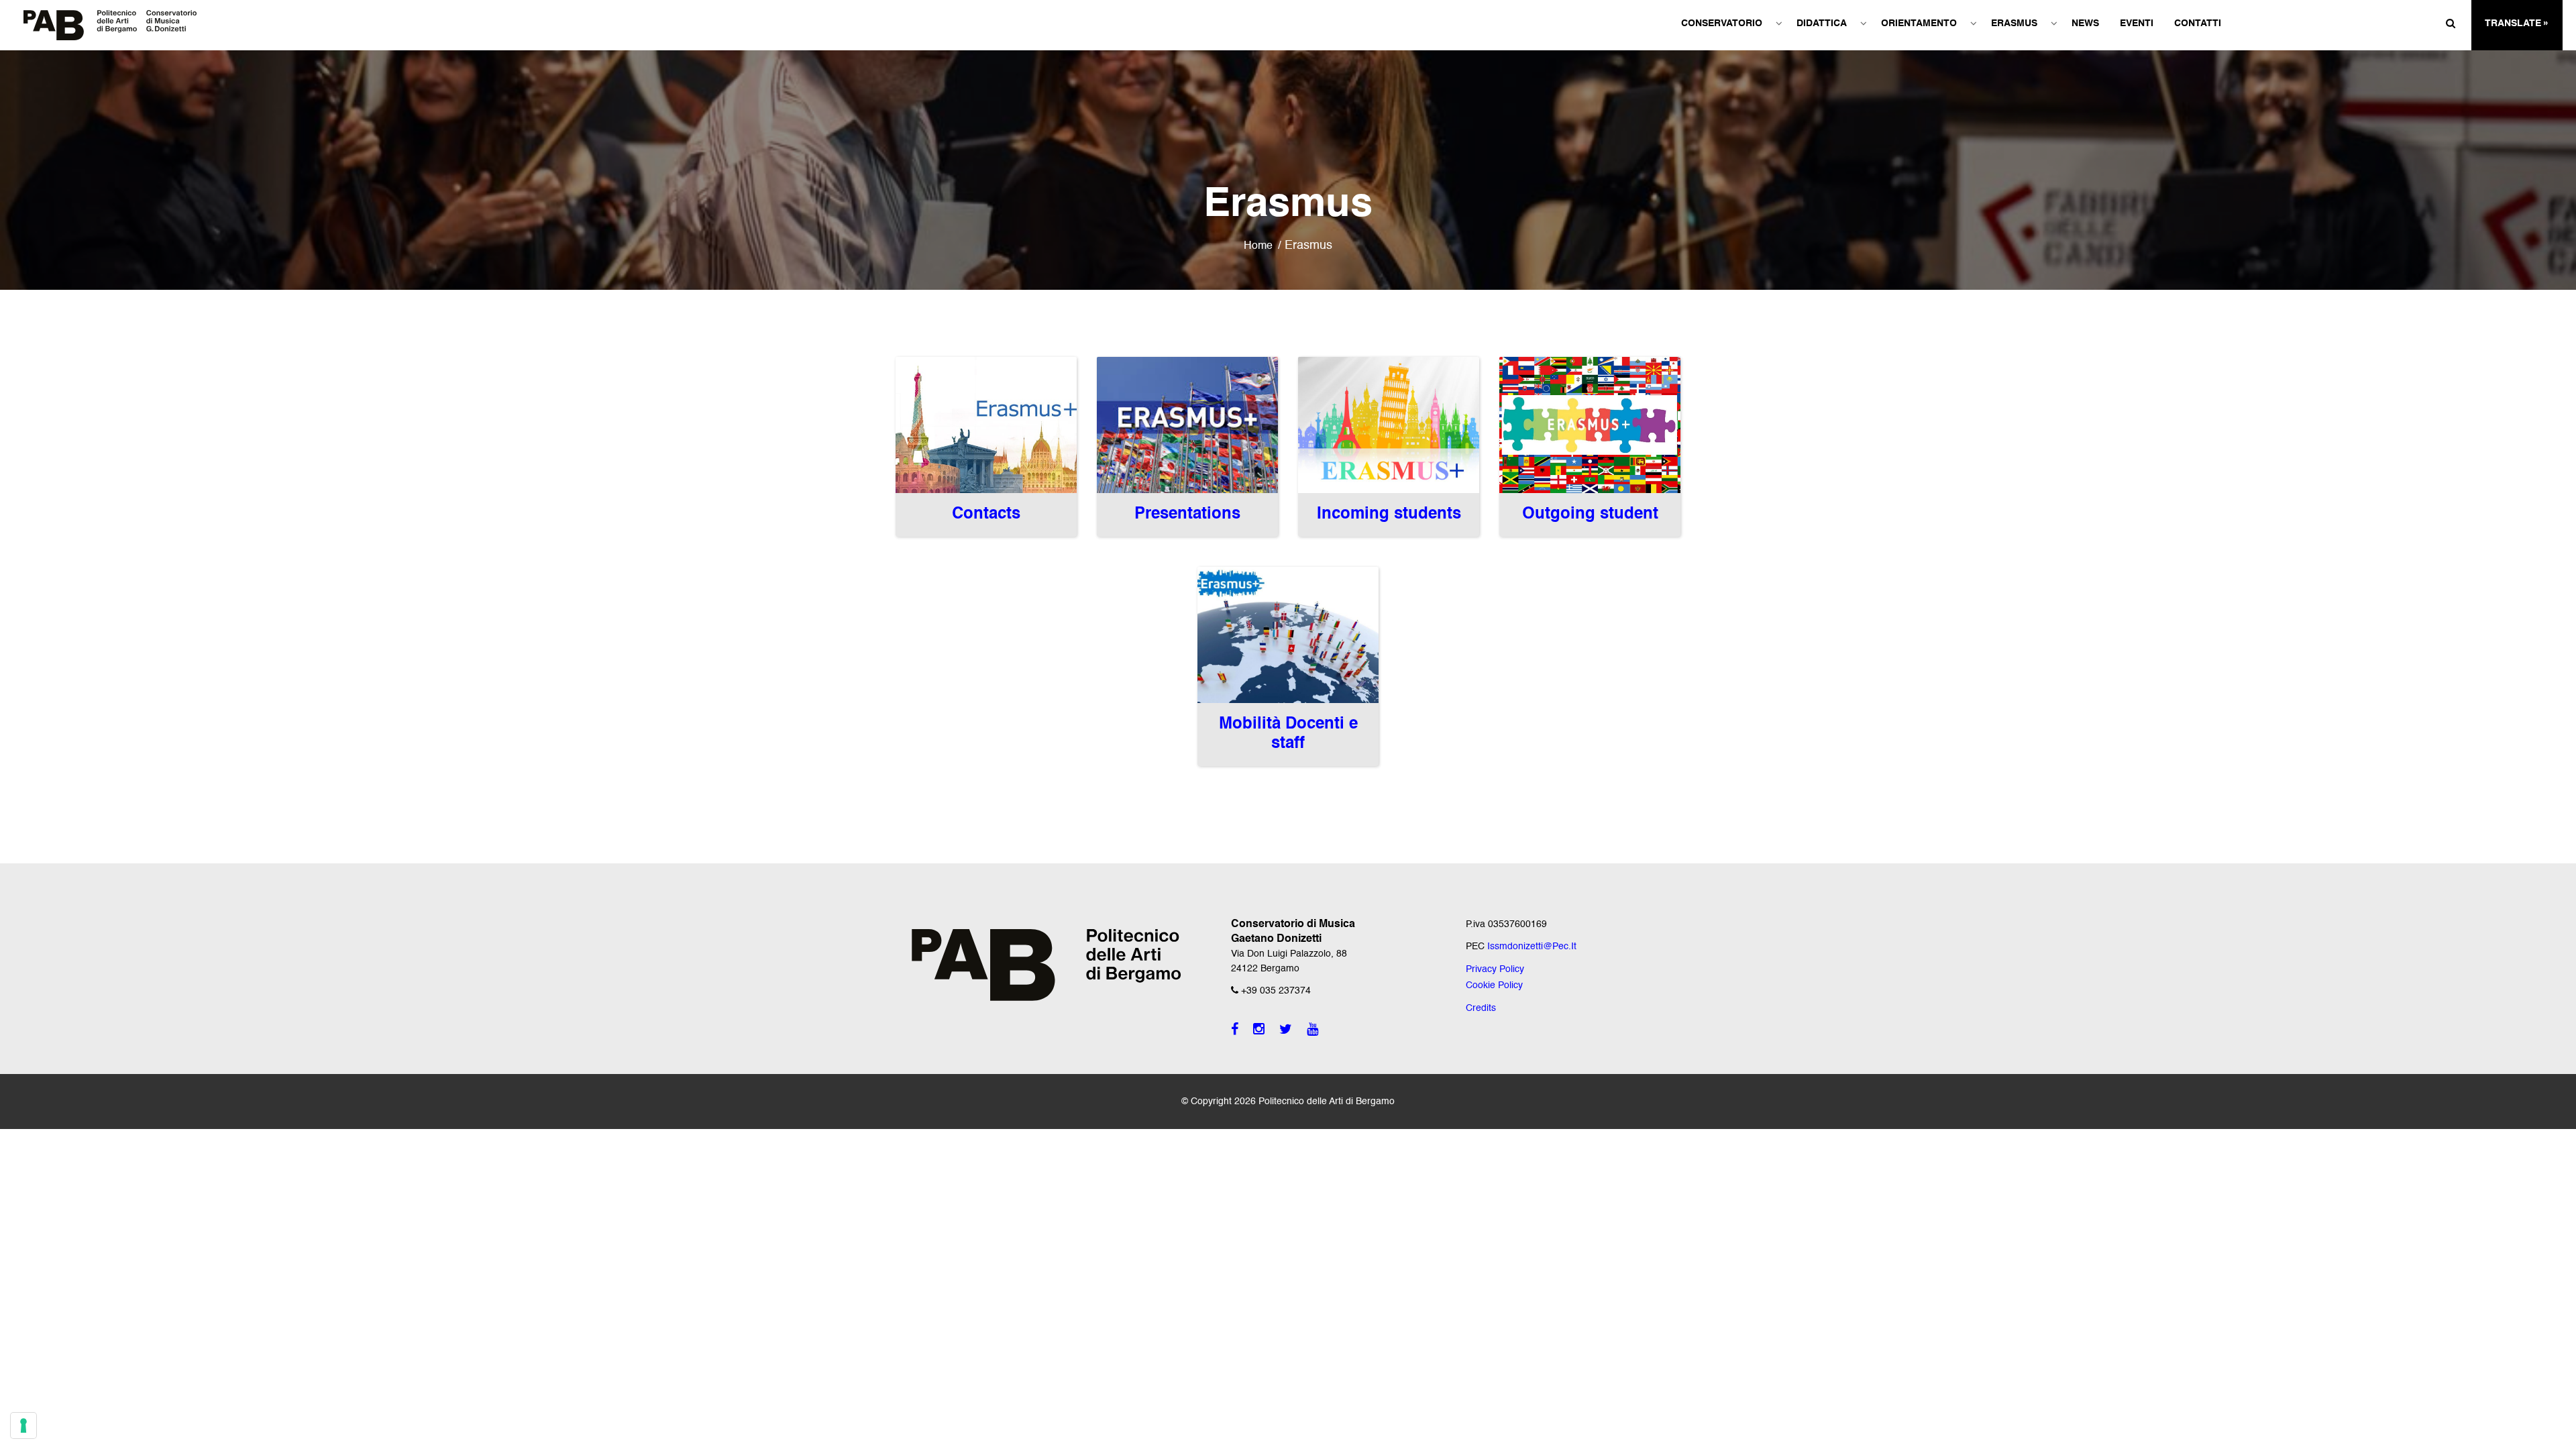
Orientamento (1919, 23)
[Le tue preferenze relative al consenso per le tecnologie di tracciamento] (23, 1426)
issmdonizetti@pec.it (1532, 947)
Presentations (1187, 515)
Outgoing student (1590, 515)
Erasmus (2014, 23)
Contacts (986, 515)
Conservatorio (1722, 23)
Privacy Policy (1495, 969)
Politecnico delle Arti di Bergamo (1327, 1102)
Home (1258, 246)
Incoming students (1389, 515)
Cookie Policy (1494, 985)
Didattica (1822, 23)
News (2085, 23)
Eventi (2137, 23)
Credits (1481, 1008)
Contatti (2198, 23)
